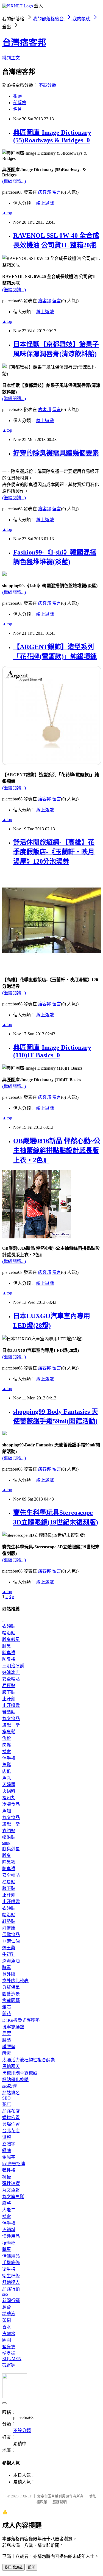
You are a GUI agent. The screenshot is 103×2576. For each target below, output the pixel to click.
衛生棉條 (11, 2276)
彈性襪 (9, 2170)
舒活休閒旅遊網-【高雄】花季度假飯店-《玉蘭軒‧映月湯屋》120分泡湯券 (54, 852)
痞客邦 (44, 192)
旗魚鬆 (9, 1732)
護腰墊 (9, 2047)
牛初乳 (9, 1954)
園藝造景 (11, 1994)
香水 (7, 2327)
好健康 (9, 1928)
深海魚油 (11, 1961)
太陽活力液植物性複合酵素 (29, 2060)
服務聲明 (60, 2502)
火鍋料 (9, 1791)
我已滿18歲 (13, 2567)
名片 (18, 109)
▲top (7, 213)
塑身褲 (9, 2353)
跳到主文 (11, 58)
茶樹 (7, 2320)
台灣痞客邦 (24, 43)
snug (6, 1842)
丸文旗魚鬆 (13, 2197)
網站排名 (11, 2093)
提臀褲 (9, 2365)
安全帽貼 (11, 1679)
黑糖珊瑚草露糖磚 (20, 2073)
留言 (57, 192)
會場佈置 (11, 2124)
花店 (7, 2104)
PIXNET (26, 2496)
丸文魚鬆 (11, 2190)
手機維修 (11, 2263)
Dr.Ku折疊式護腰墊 (21, 2020)
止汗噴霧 (11, 1705)
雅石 (7, 2007)
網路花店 (11, 2111)
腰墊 (7, 2040)
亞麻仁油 (11, 1941)
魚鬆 (7, 1738)
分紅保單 (11, 1987)
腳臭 (7, 1646)
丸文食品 (11, 1719)
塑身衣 (9, 2347)
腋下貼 (9, 1692)
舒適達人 (11, 2282)
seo (5, 2294)
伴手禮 (9, 1758)
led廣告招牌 (14, 2164)
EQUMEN (12, 2359)
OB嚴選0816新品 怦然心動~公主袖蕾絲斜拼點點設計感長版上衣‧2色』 (57, 1150)
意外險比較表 (15, 1981)
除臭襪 (9, 1653)
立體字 (9, 2144)
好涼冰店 (11, 1672)
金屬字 (9, 2157)
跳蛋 (7, 2249)
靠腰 (7, 2033)
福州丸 (9, 1798)
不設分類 (47, 85)
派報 (7, 2137)
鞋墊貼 (9, 1712)
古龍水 (9, 2334)
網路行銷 (11, 2289)
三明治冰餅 (13, 1666)
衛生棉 (9, 2269)
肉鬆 (7, 1745)
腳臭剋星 (11, 1639)
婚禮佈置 (11, 2118)
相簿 (18, 96)
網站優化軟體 (15, 2080)
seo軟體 (9, 2086)
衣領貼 (9, 1626)
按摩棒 (9, 2243)
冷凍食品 (11, 1804)
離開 (32, 2567)
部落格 (20, 103)
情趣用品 (11, 2236)
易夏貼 (9, 1686)
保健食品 (11, 1935)
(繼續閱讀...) (14, 181)
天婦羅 (9, 1785)
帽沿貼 (9, 1633)
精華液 (9, 2314)
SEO (6, 2098)
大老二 (9, 2210)
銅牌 (7, 2151)
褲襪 (7, 2177)
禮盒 (7, 1752)
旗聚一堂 (11, 1725)
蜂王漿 (9, 1948)
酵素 (7, 1968)
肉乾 (7, 1771)
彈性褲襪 (11, 2183)
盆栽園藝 (11, 2000)
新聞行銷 (11, 2301)
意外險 (9, 1974)
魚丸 (7, 1778)
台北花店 (11, 2131)
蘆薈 (7, 2307)
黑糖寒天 (11, 2066)
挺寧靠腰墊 (13, 2027)
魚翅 (7, 1811)
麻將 (7, 2203)
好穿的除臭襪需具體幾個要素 (56, 453)
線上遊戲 (45, 203)
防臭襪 (9, 1659)
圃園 (7, 2340)
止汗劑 (9, 1699)
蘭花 (7, 2014)
